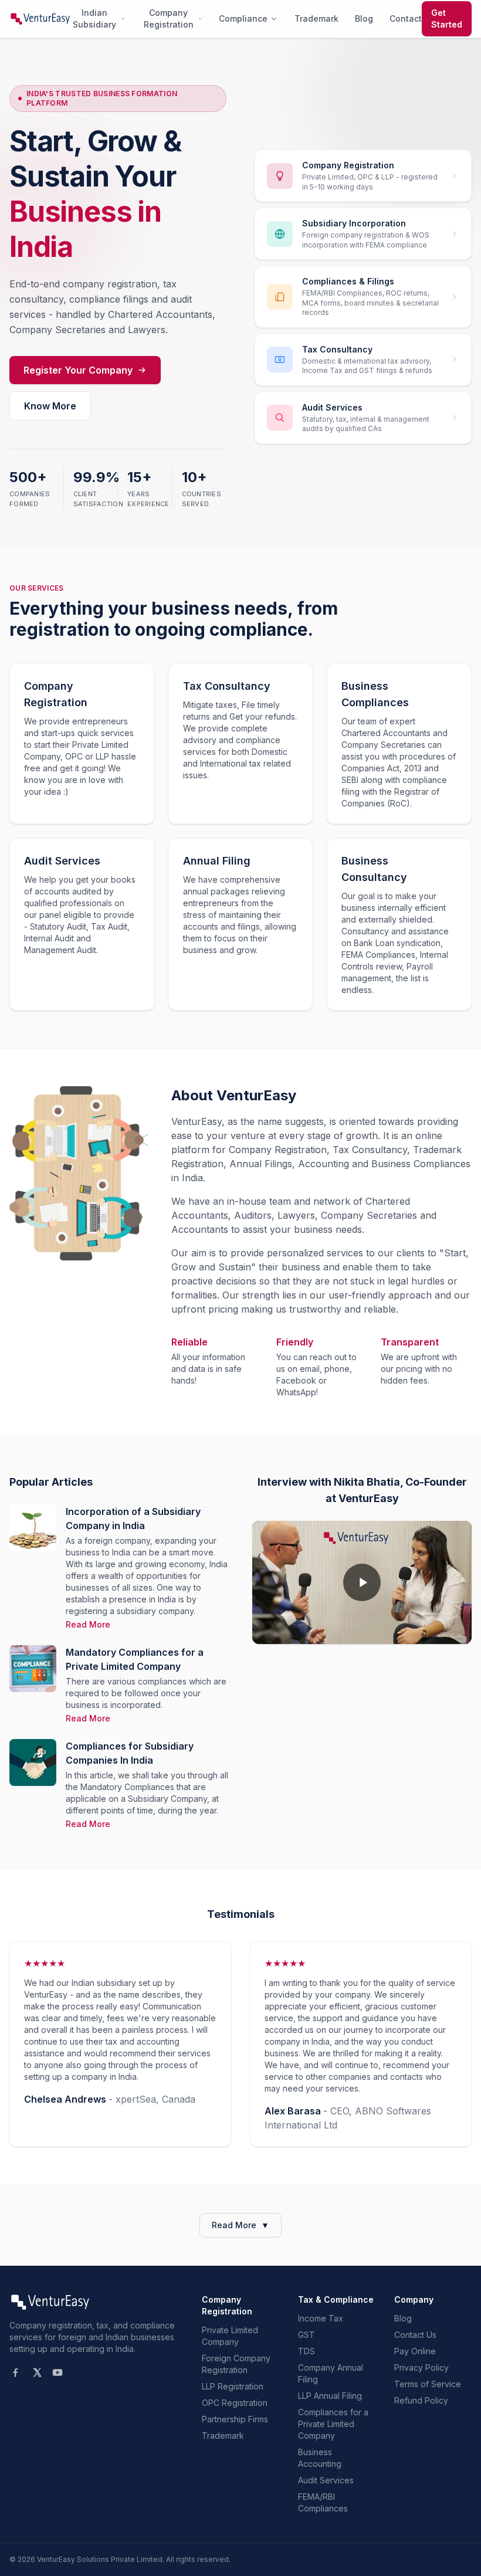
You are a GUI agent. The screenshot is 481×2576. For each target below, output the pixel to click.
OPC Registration (235, 2403)
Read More (88, 1624)
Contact (406, 18)
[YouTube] (57, 2372)
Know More (50, 406)
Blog (364, 18)
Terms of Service (428, 2384)
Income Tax (321, 2318)
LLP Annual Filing (330, 2396)
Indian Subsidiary (94, 18)
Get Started (447, 18)
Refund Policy (421, 2400)
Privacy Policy (421, 2367)
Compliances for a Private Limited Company (333, 2424)
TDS (306, 2351)
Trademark (316, 18)
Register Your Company (78, 370)
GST (306, 2335)
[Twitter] (36, 2372)
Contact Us (415, 2335)
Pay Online (415, 2351)
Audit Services (326, 2480)
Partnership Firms (235, 2419)
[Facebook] (15, 2372)
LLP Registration (233, 2386)
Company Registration (169, 18)
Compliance (243, 18)
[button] (362, 1582)
